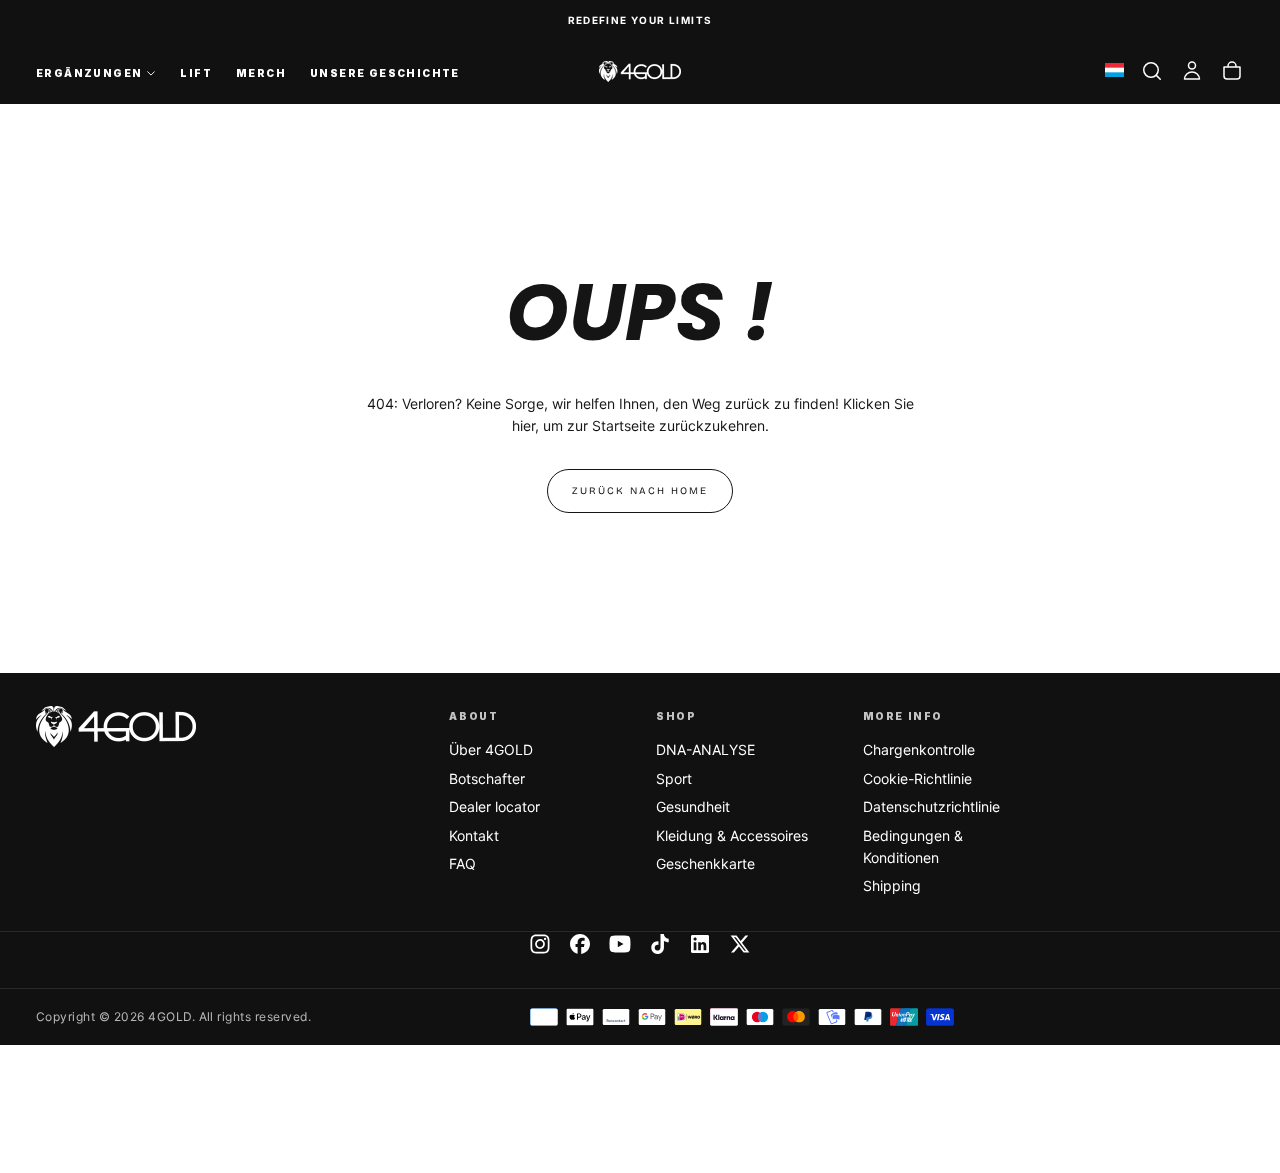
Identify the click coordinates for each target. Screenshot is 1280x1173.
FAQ (462, 863)
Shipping (892, 885)
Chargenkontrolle (919, 749)
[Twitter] (740, 944)
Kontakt (474, 835)
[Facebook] (580, 944)
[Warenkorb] (1232, 71)
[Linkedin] (700, 944)
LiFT (196, 73)
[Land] (1114, 71)
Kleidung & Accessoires (732, 835)
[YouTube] (620, 944)
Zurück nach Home (640, 491)
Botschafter (487, 778)
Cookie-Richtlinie (917, 778)
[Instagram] (540, 944)
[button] (1152, 71)
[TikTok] (660, 944)
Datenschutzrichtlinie (931, 806)
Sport (674, 778)
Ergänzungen (89, 73)
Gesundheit (693, 806)
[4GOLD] (116, 726)
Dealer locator (494, 806)
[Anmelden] (1192, 71)
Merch (261, 73)
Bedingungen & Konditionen (913, 846)
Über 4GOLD (491, 749)
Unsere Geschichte (385, 73)
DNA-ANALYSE (705, 749)
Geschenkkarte (705, 863)
